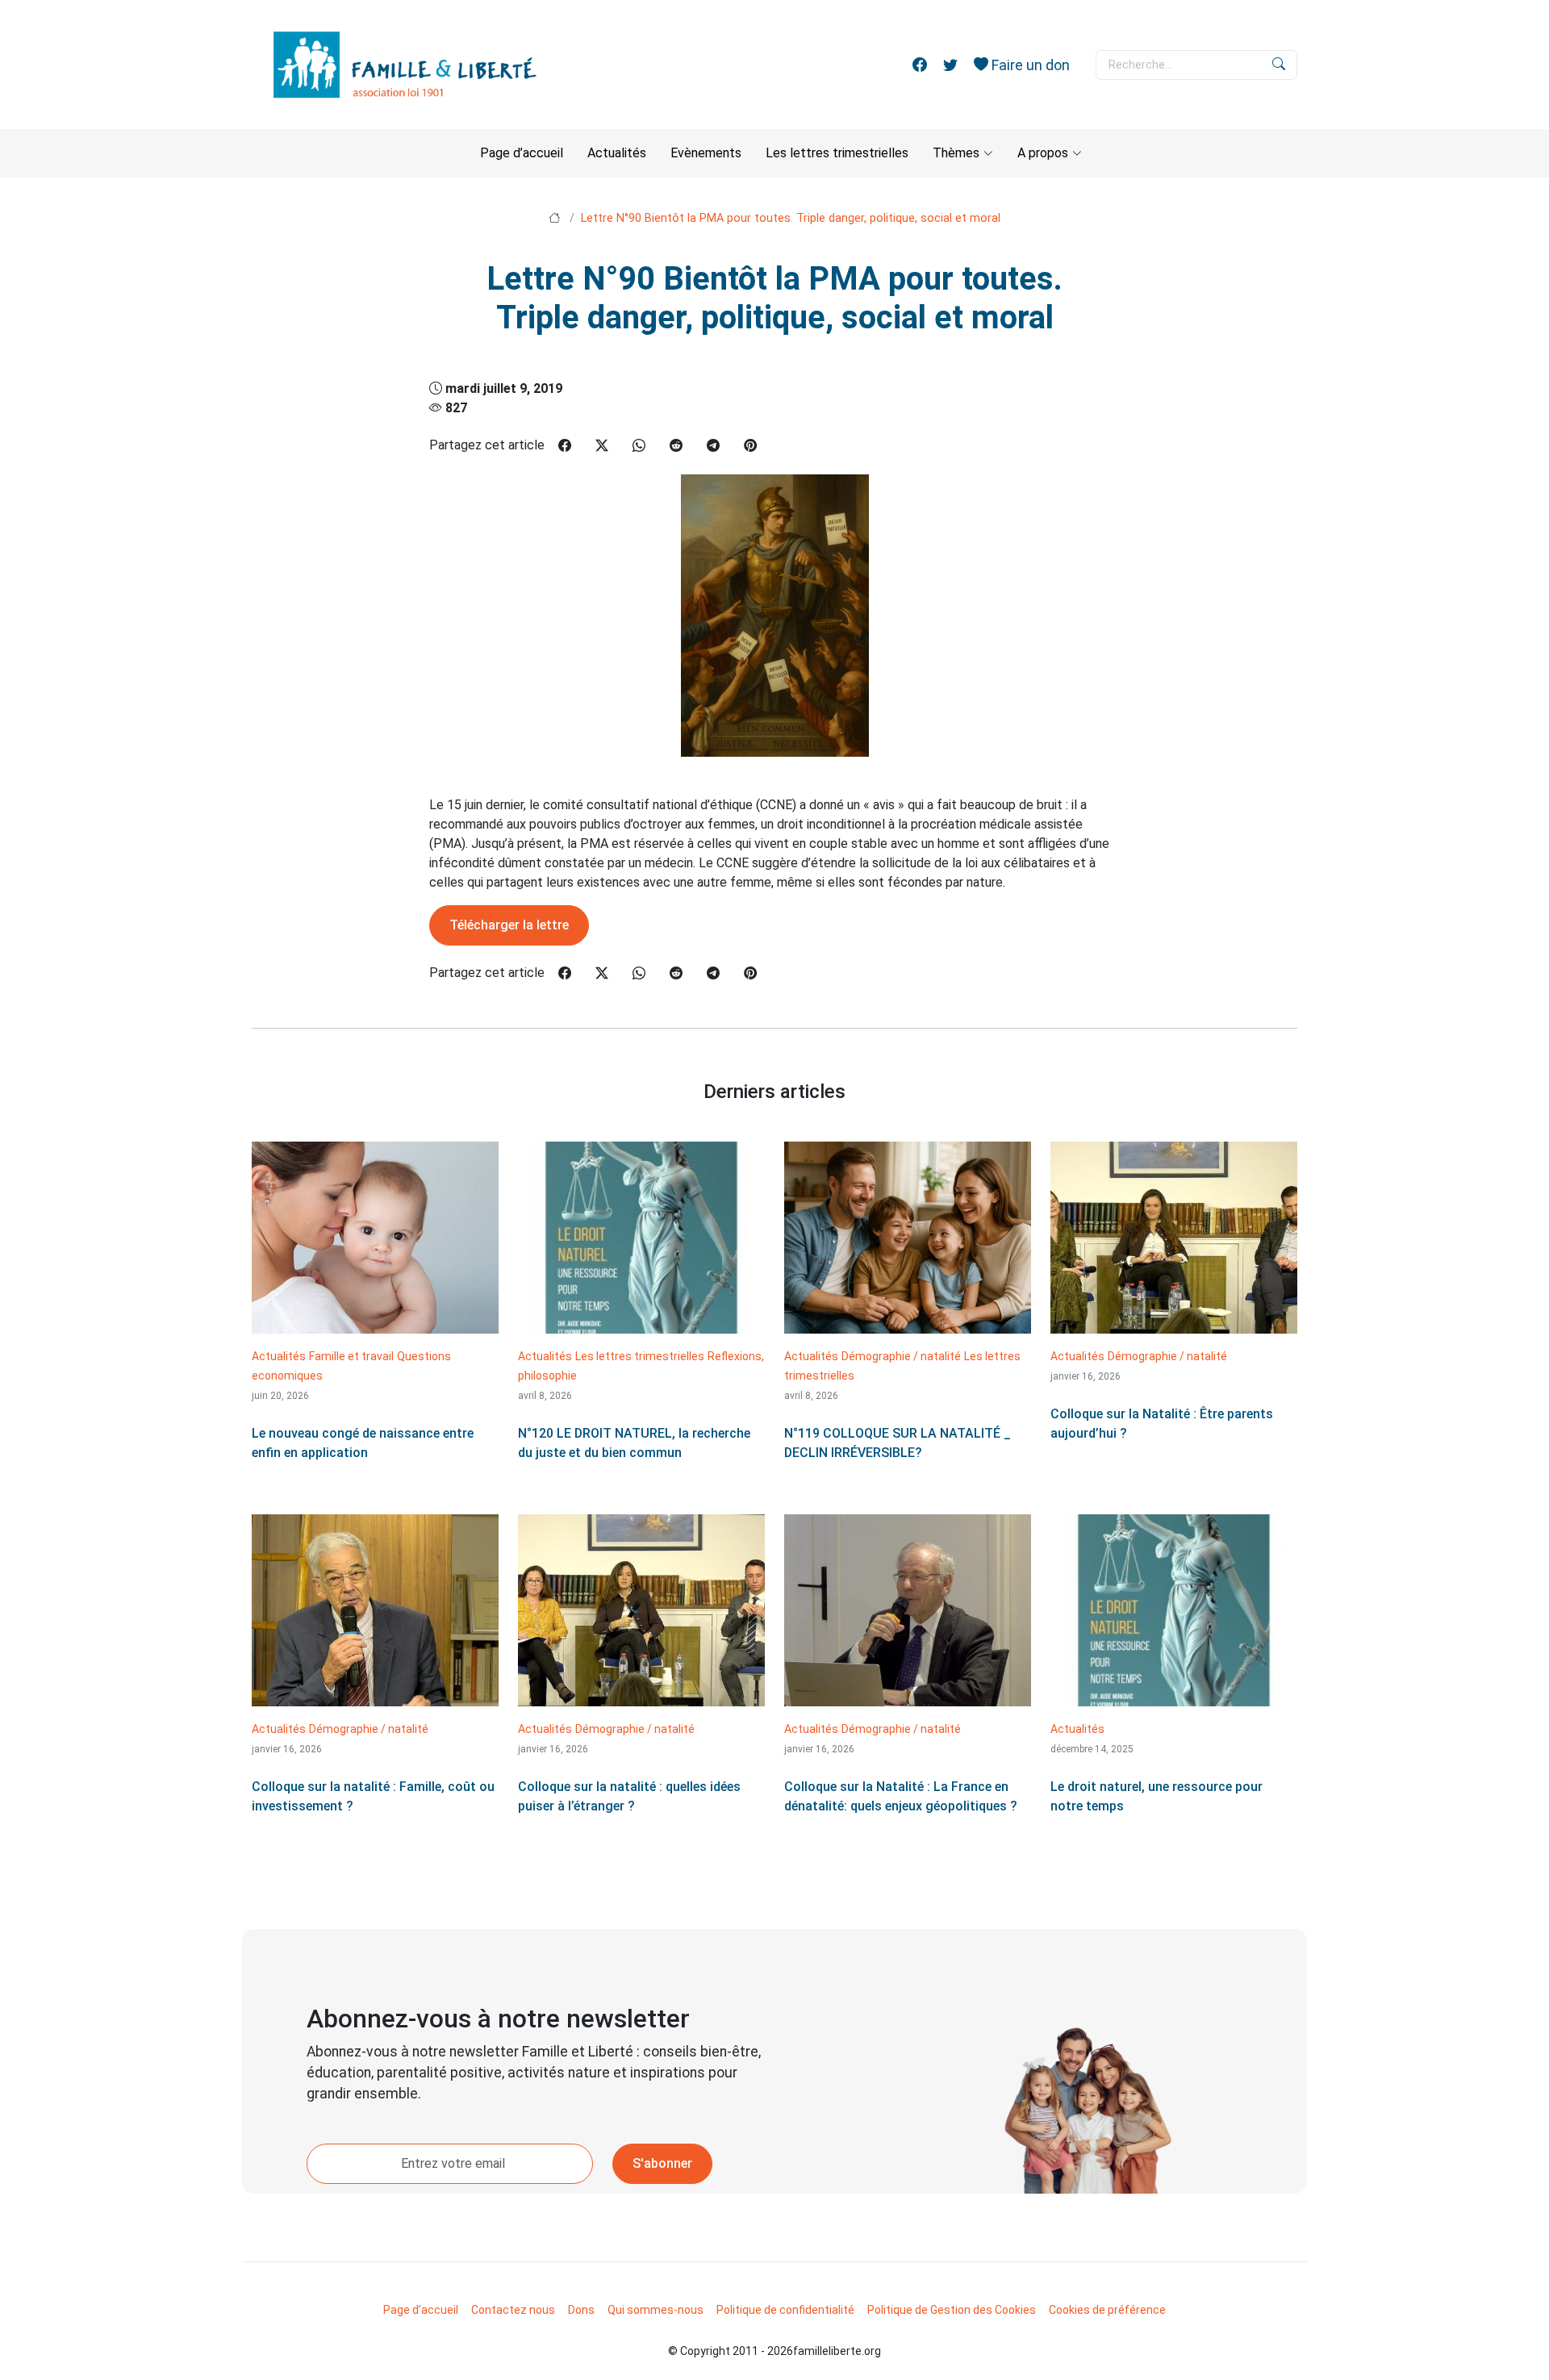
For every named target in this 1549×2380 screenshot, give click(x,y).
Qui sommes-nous (656, 2310)
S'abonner (662, 2163)
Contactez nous (513, 2310)
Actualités (617, 153)
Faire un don (1029, 65)
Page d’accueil (522, 153)
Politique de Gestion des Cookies (952, 2310)
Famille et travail (351, 1356)
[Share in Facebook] (565, 446)
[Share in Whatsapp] (639, 446)
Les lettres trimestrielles (837, 153)
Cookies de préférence (1107, 2310)
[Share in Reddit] (676, 446)
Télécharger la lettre (509, 925)
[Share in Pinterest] (750, 446)
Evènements (706, 153)
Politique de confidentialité (785, 2310)
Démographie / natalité (901, 1356)
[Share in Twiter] (602, 446)
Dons (581, 2310)
